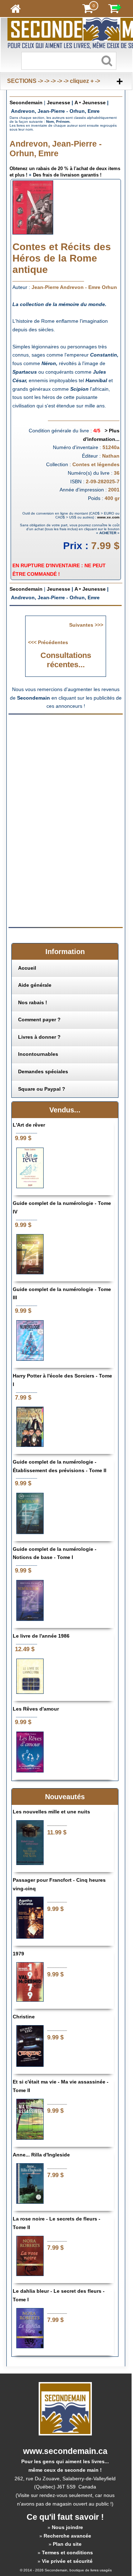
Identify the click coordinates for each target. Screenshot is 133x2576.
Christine (24, 2017)
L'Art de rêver (29, 1125)
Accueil (27, 968)
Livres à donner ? (39, 1037)
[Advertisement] (68, 769)
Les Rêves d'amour (36, 1709)
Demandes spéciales (43, 1071)
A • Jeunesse (90, 102)
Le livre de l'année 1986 (41, 1636)
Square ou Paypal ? (42, 1089)
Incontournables (38, 1054)
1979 (18, 1954)
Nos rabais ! (33, 1002)
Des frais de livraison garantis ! (67, 175)
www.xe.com (108, 517)
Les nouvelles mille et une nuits (51, 1812)
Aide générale (35, 985)
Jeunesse (59, 102)
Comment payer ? (39, 1020)
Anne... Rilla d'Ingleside (41, 2155)
